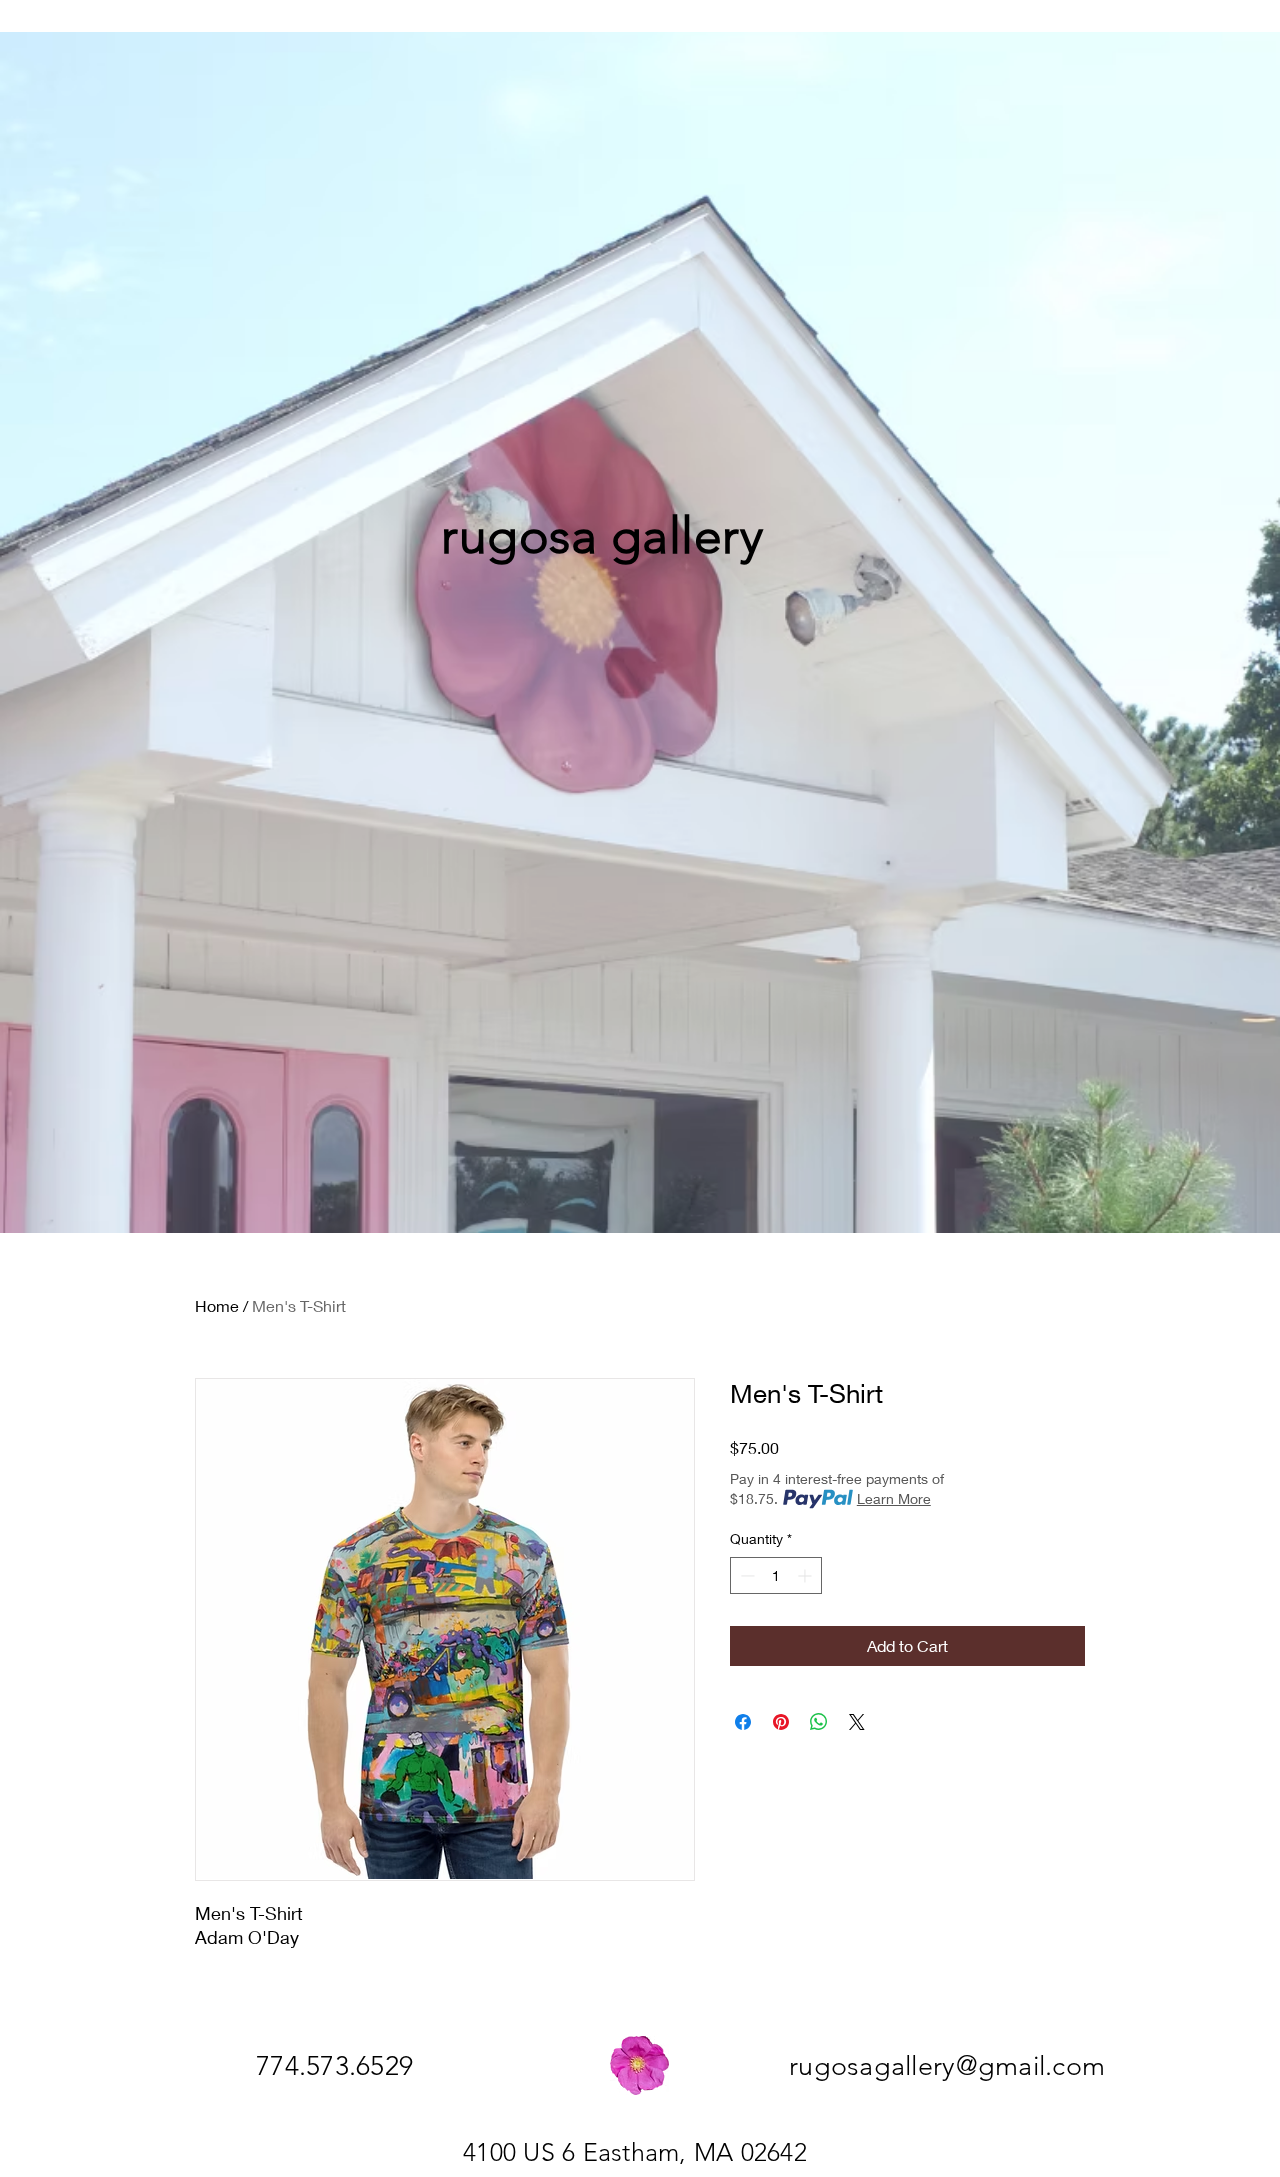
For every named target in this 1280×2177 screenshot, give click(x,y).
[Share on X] (857, 1722)
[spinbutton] (776, 1575)
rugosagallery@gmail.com (947, 2066)
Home (217, 1305)
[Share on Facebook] (743, 1722)
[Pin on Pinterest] (781, 1722)
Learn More (894, 1498)
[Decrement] (745, 1575)
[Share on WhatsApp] (819, 1722)
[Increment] (806, 1575)
